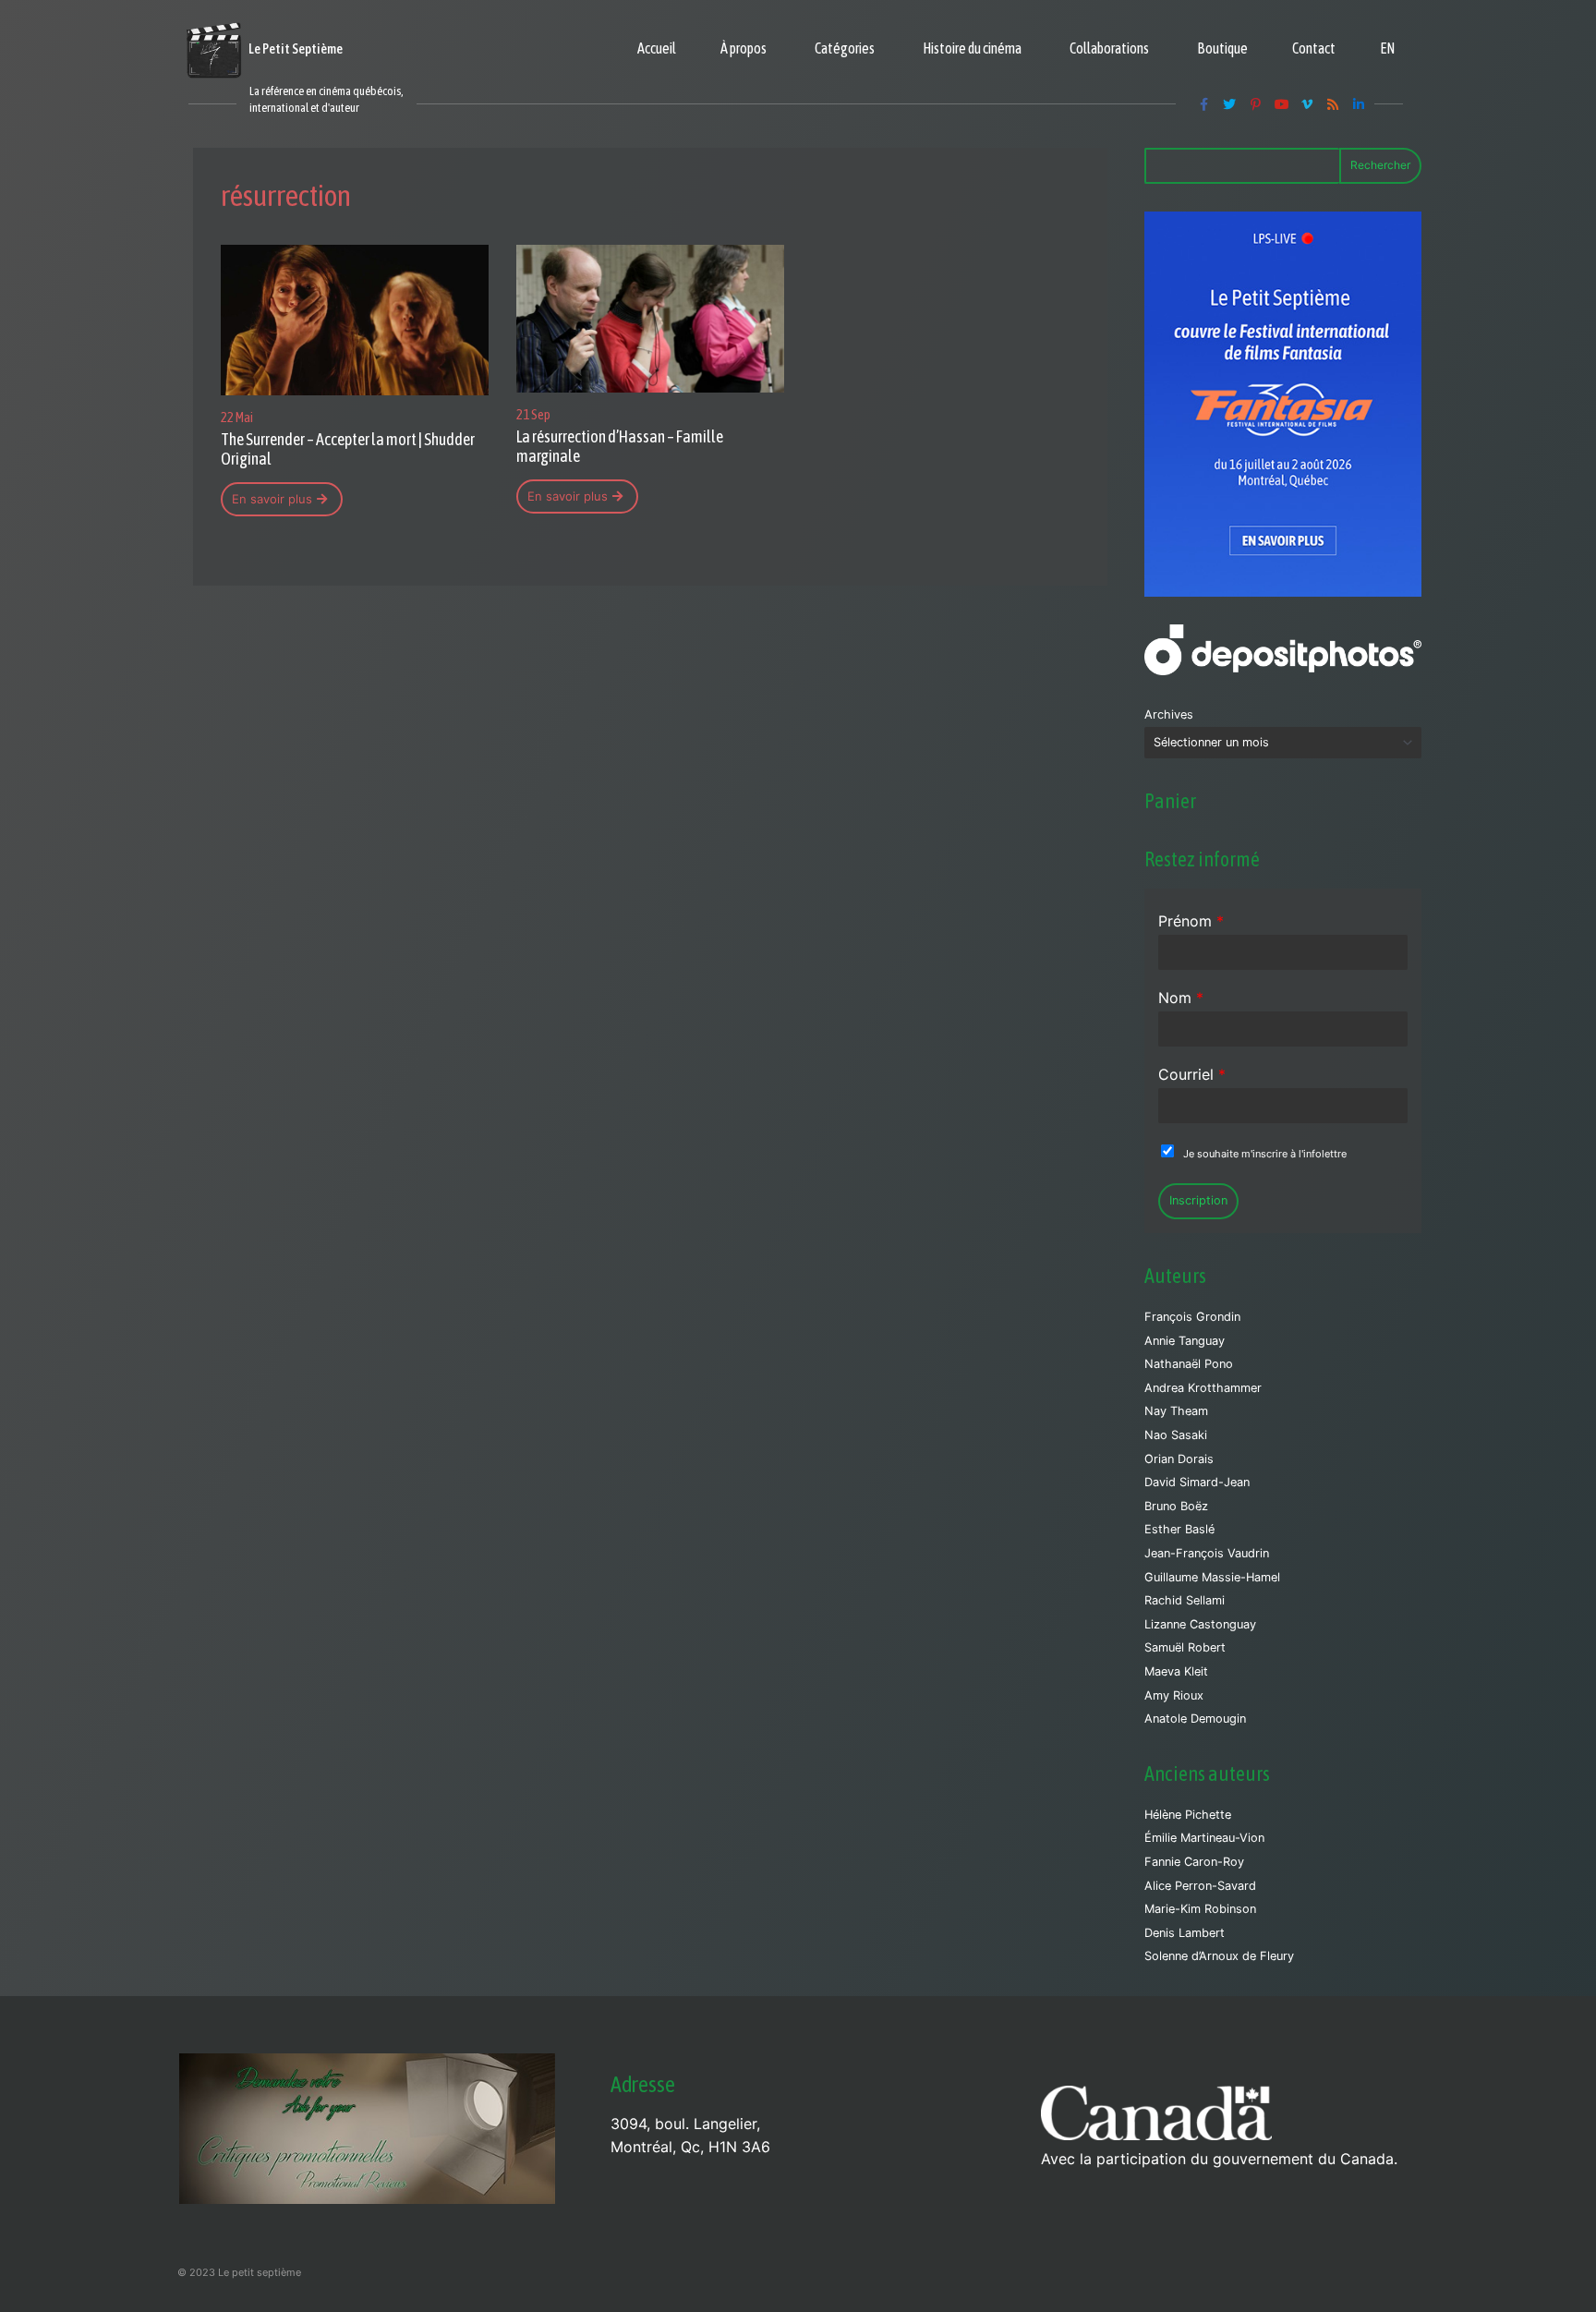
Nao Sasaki (1176, 1435)
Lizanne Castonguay (1200, 1624)
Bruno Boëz (1176, 1506)
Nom (1181, 998)
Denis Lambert (1185, 1933)
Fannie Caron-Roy (1194, 1862)
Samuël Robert (1185, 1647)
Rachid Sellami (1185, 1600)
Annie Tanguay (1185, 1341)
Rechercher (1380, 165)
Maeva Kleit (1176, 1671)
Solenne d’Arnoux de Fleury (1219, 1956)
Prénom (1191, 921)
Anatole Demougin (1195, 1719)
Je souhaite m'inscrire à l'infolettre (1265, 1154)
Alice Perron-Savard (1200, 1886)
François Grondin (1192, 1317)
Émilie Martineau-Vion (1204, 1838)
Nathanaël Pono (1189, 1364)
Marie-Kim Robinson (1200, 1909)
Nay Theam (1176, 1411)
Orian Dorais (1179, 1459)
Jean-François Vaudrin (1207, 1553)
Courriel (1192, 1074)
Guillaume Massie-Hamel (1212, 1577)
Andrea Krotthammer (1203, 1388)
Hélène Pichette (1188, 1815)
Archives (1169, 714)
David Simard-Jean (1197, 1482)
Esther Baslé (1179, 1529)
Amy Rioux (1174, 1695)
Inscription (1198, 1200)
